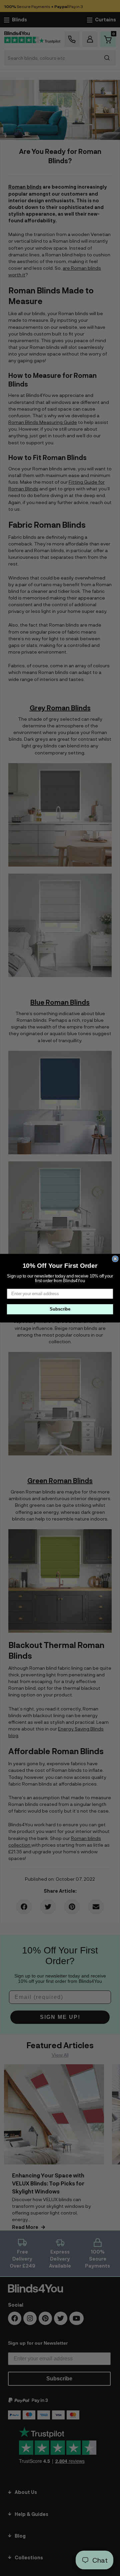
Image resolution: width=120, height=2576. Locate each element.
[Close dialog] (115, 1259)
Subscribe (60, 1309)
